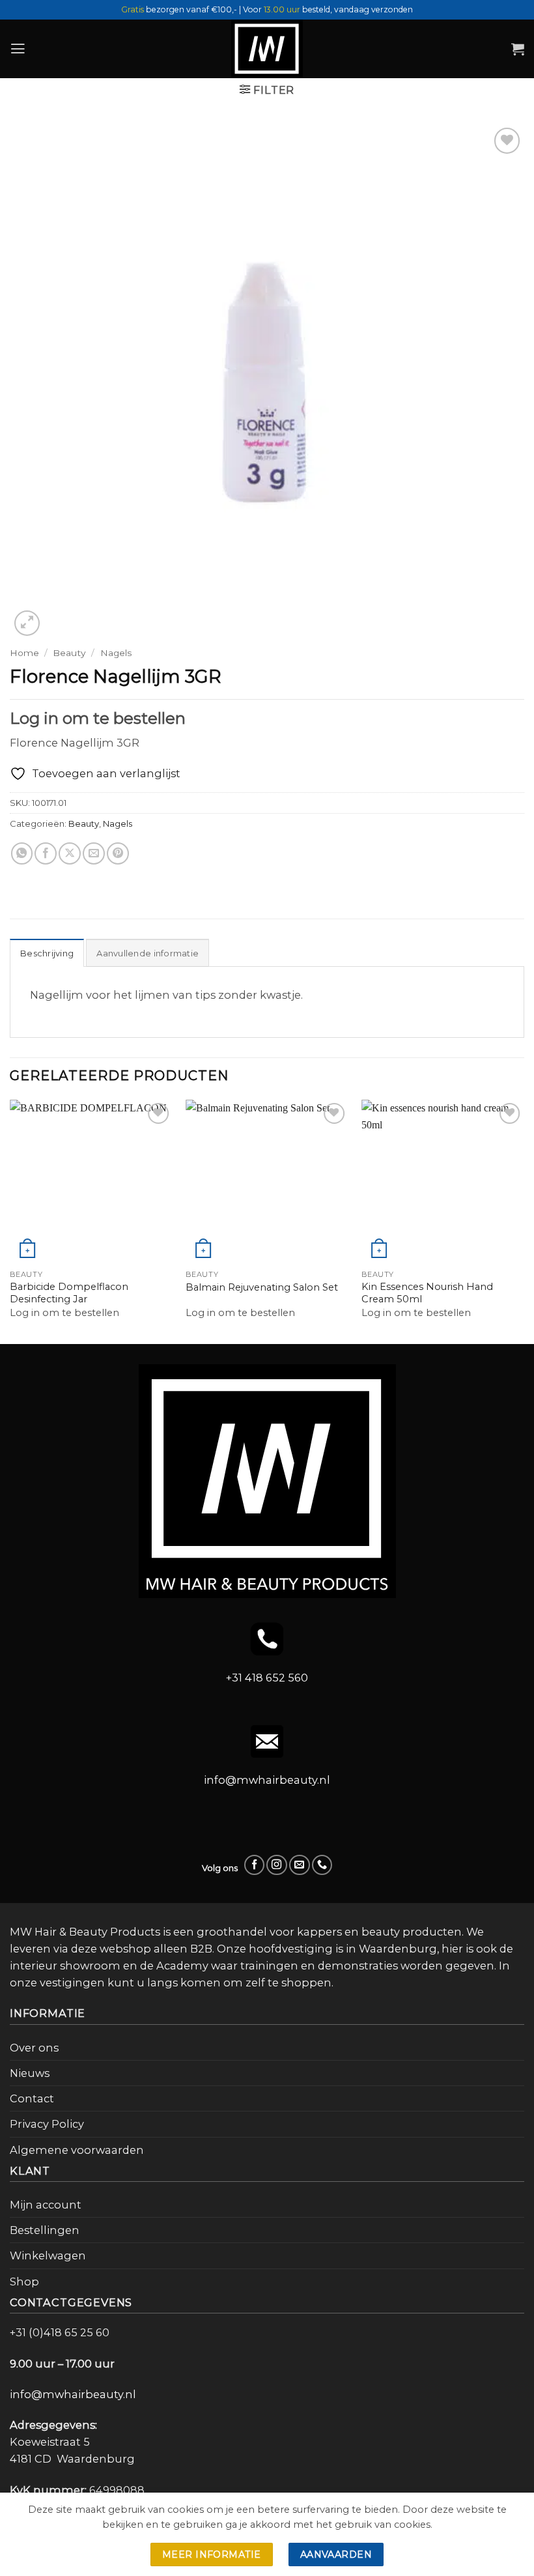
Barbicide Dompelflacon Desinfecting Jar (69, 1293)
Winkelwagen (48, 2255)
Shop (24, 2282)
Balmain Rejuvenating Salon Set (262, 1287)
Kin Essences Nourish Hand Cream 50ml (427, 1293)
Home (24, 653)
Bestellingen (45, 2230)
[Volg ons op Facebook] (255, 1865)
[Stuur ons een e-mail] (300, 1865)
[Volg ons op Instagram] (277, 1865)
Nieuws (30, 2073)
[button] (18, 49)
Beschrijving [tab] (47, 953)
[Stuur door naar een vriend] (94, 853)
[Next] (524, 1221)
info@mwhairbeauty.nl (267, 1780)
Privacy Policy (47, 2124)
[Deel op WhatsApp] (22, 853)
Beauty (69, 653)
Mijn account (46, 2205)
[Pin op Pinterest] (118, 853)
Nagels (116, 653)
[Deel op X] (70, 853)
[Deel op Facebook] (46, 853)
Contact (32, 2098)
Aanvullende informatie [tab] (148, 953)
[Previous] (10, 1221)
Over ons (34, 2048)
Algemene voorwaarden (77, 2150)
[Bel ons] (322, 1865)
